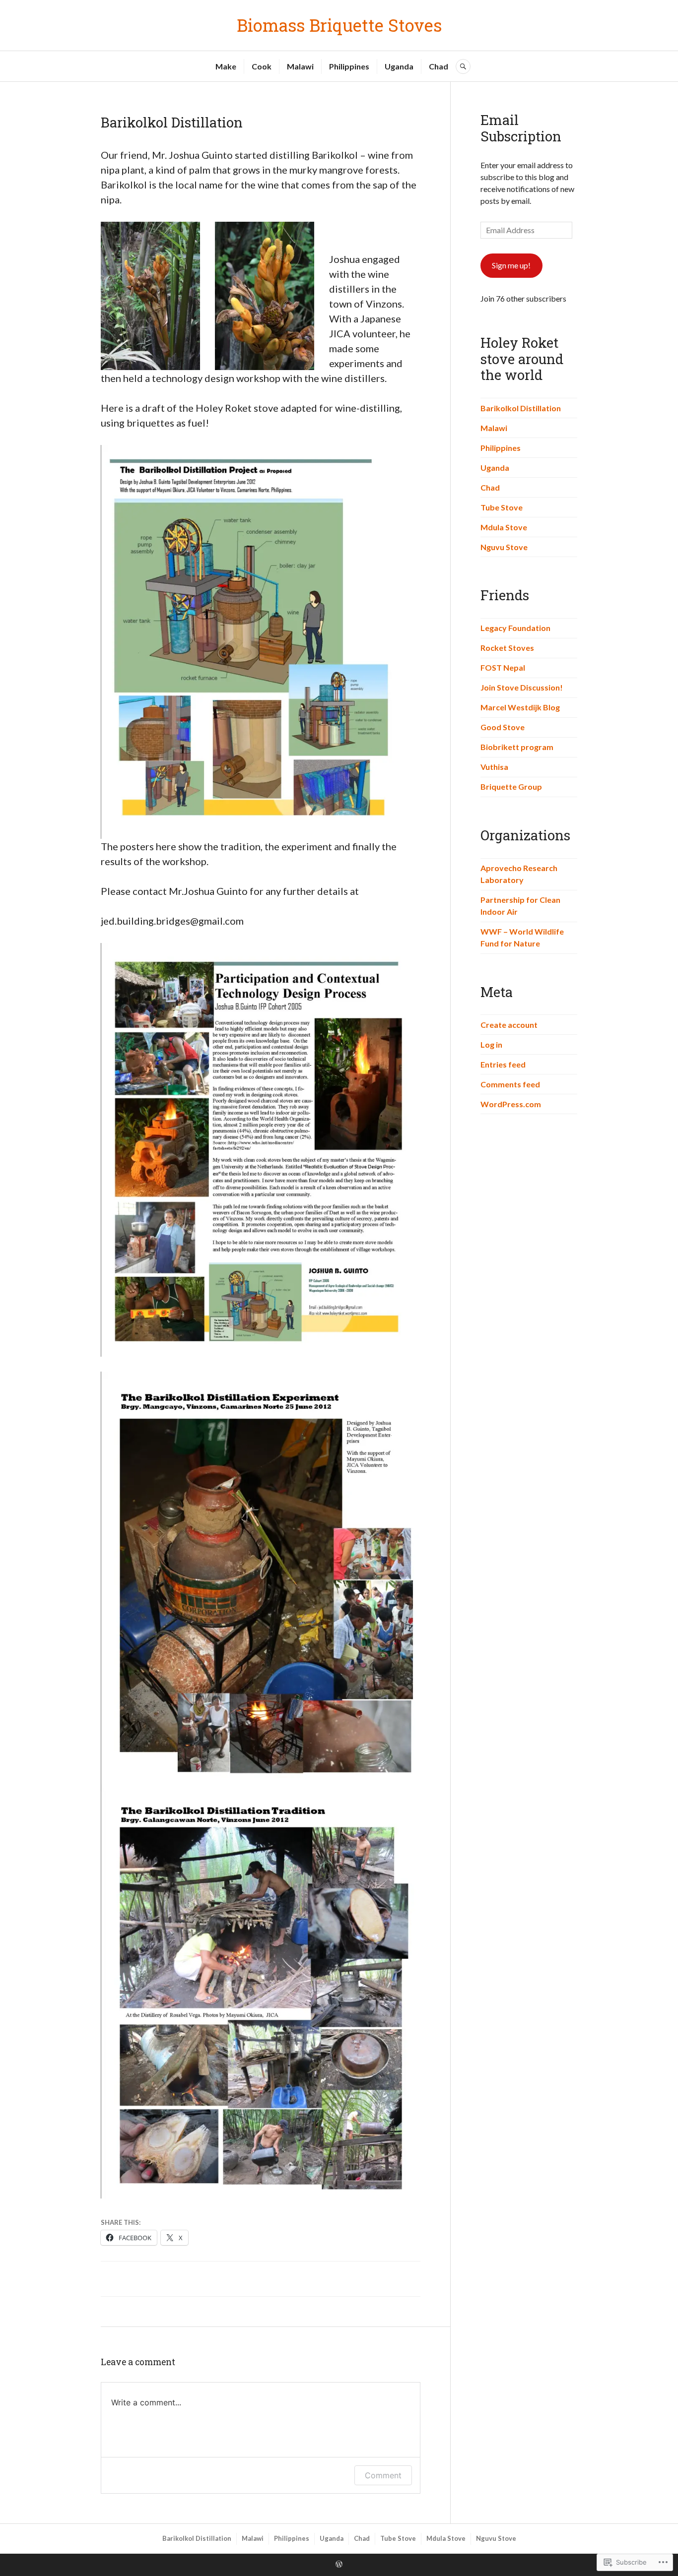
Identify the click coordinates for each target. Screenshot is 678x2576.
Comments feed (510, 1084)
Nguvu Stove (504, 547)
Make (226, 66)
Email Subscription (521, 128)
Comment (383, 2475)
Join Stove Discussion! (522, 687)
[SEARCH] (463, 66)
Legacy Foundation (515, 628)
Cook (262, 66)
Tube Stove (502, 507)
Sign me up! (511, 265)
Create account (509, 1025)
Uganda (399, 66)
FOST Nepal (503, 667)
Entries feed (503, 1064)
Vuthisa (494, 767)
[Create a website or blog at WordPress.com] (339, 2565)
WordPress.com (511, 1104)
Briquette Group (511, 786)
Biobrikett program (517, 747)
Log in (491, 1044)
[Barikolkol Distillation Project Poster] (253, 642)
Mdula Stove (504, 527)
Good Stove (503, 727)
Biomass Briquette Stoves (339, 25)
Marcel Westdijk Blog (520, 707)
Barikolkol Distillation (521, 408)
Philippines (349, 66)
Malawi (300, 66)
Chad (439, 66)
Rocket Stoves (507, 648)
